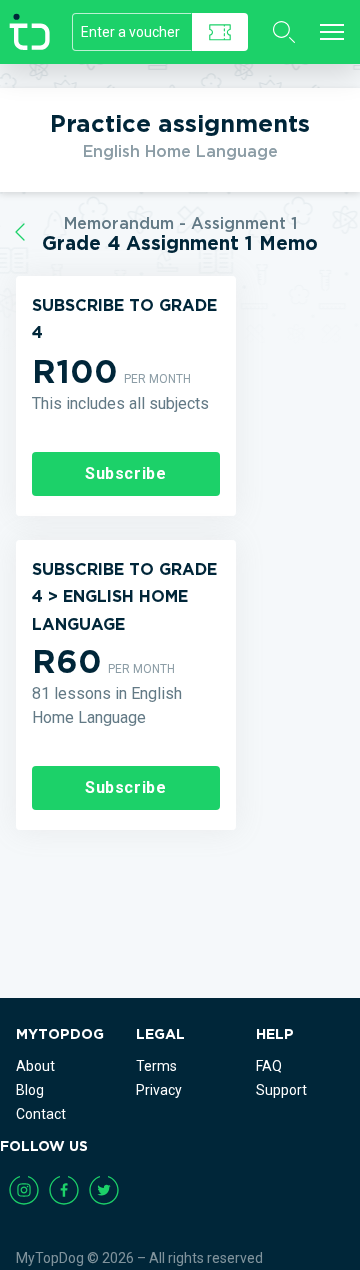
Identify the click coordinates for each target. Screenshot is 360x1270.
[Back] (20, 232)
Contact (41, 1114)
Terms (156, 1066)
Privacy (159, 1090)
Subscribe (126, 473)
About (35, 1066)
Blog (30, 1090)
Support (281, 1090)
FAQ (269, 1066)
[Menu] (332, 32)
